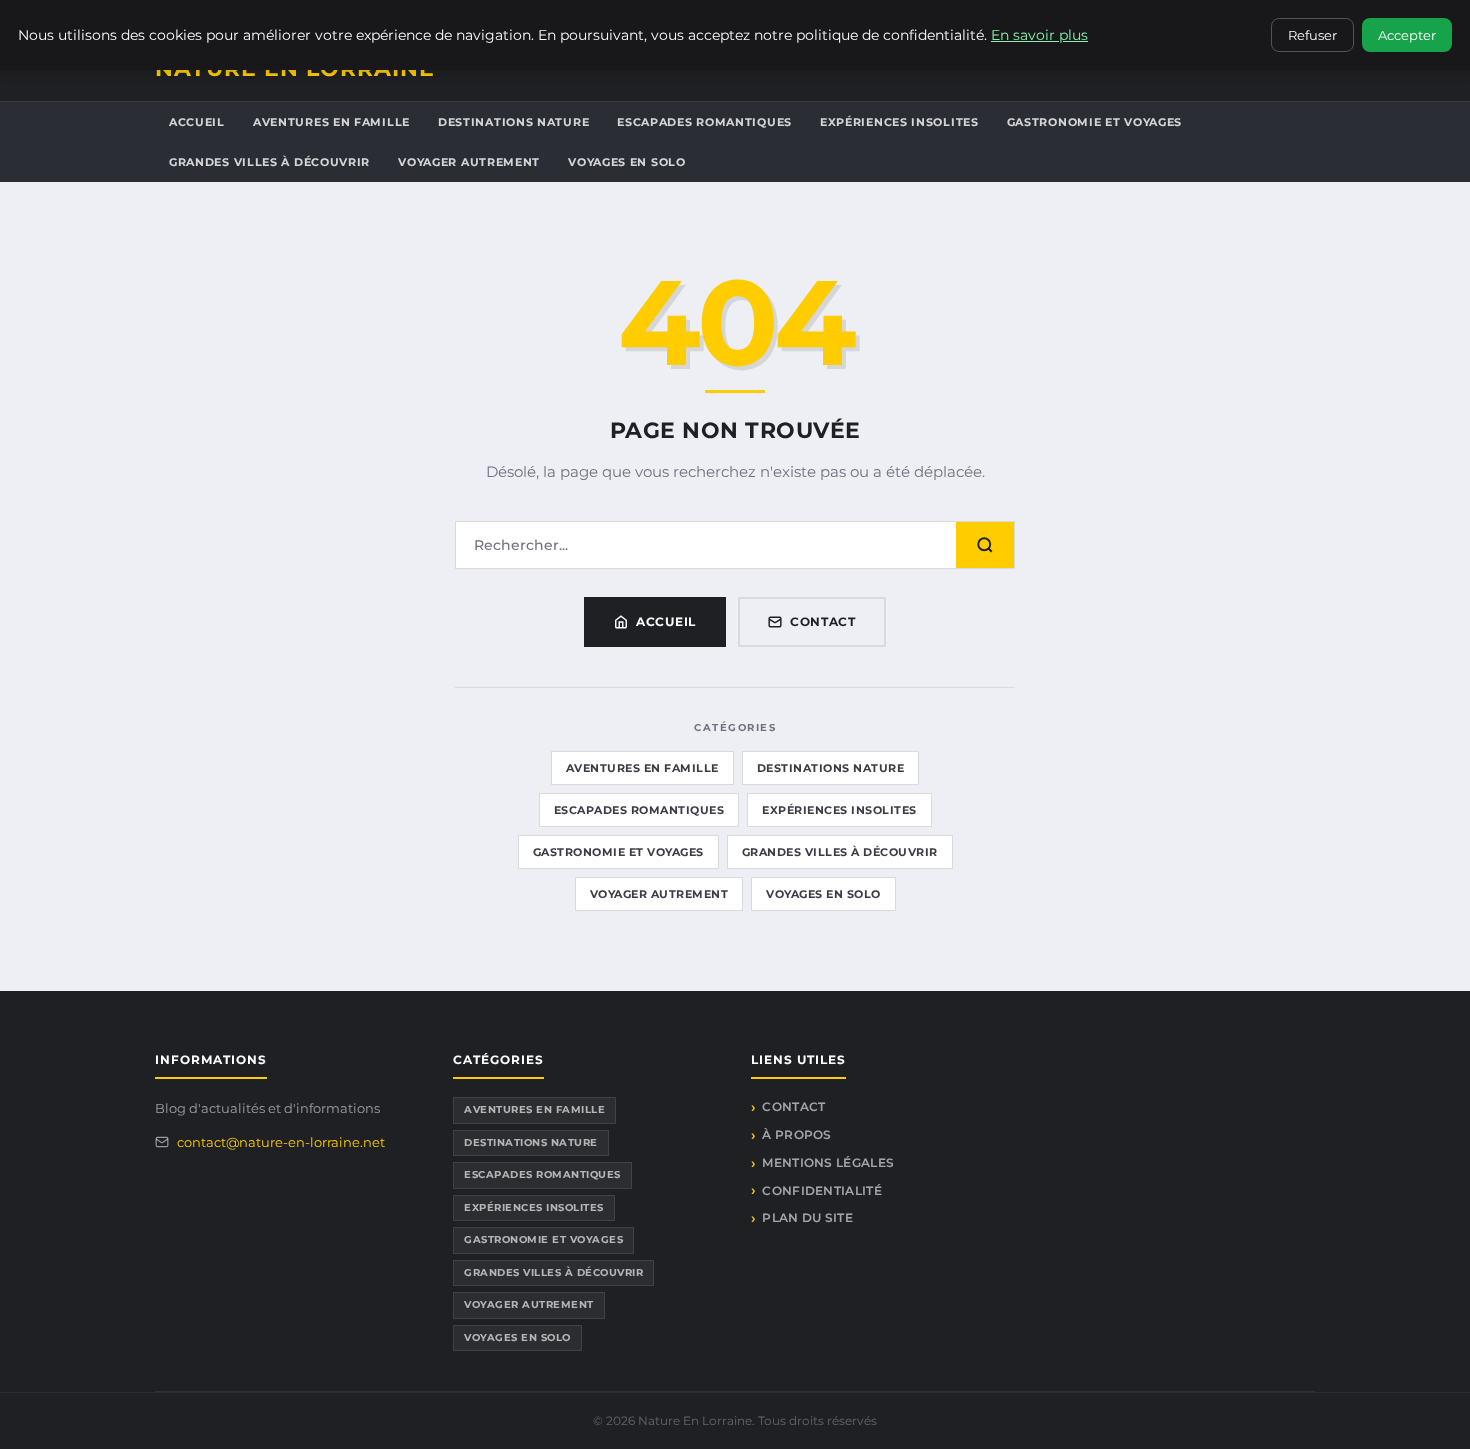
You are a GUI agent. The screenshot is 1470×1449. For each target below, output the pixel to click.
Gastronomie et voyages (1094, 122)
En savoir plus (1039, 35)
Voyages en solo (627, 162)
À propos (796, 1134)
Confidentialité (822, 1190)
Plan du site (807, 1217)
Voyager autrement (469, 162)
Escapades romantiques (704, 122)
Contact (823, 621)
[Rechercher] (985, 545)
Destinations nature (513, 122)
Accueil (197, 122)
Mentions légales (828, 1162)
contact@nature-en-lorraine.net (281, 1142)
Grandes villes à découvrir (269, 162)
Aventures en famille (331, 122)
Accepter (1407, 35)
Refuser (1312, 35)
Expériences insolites (899, 122)
